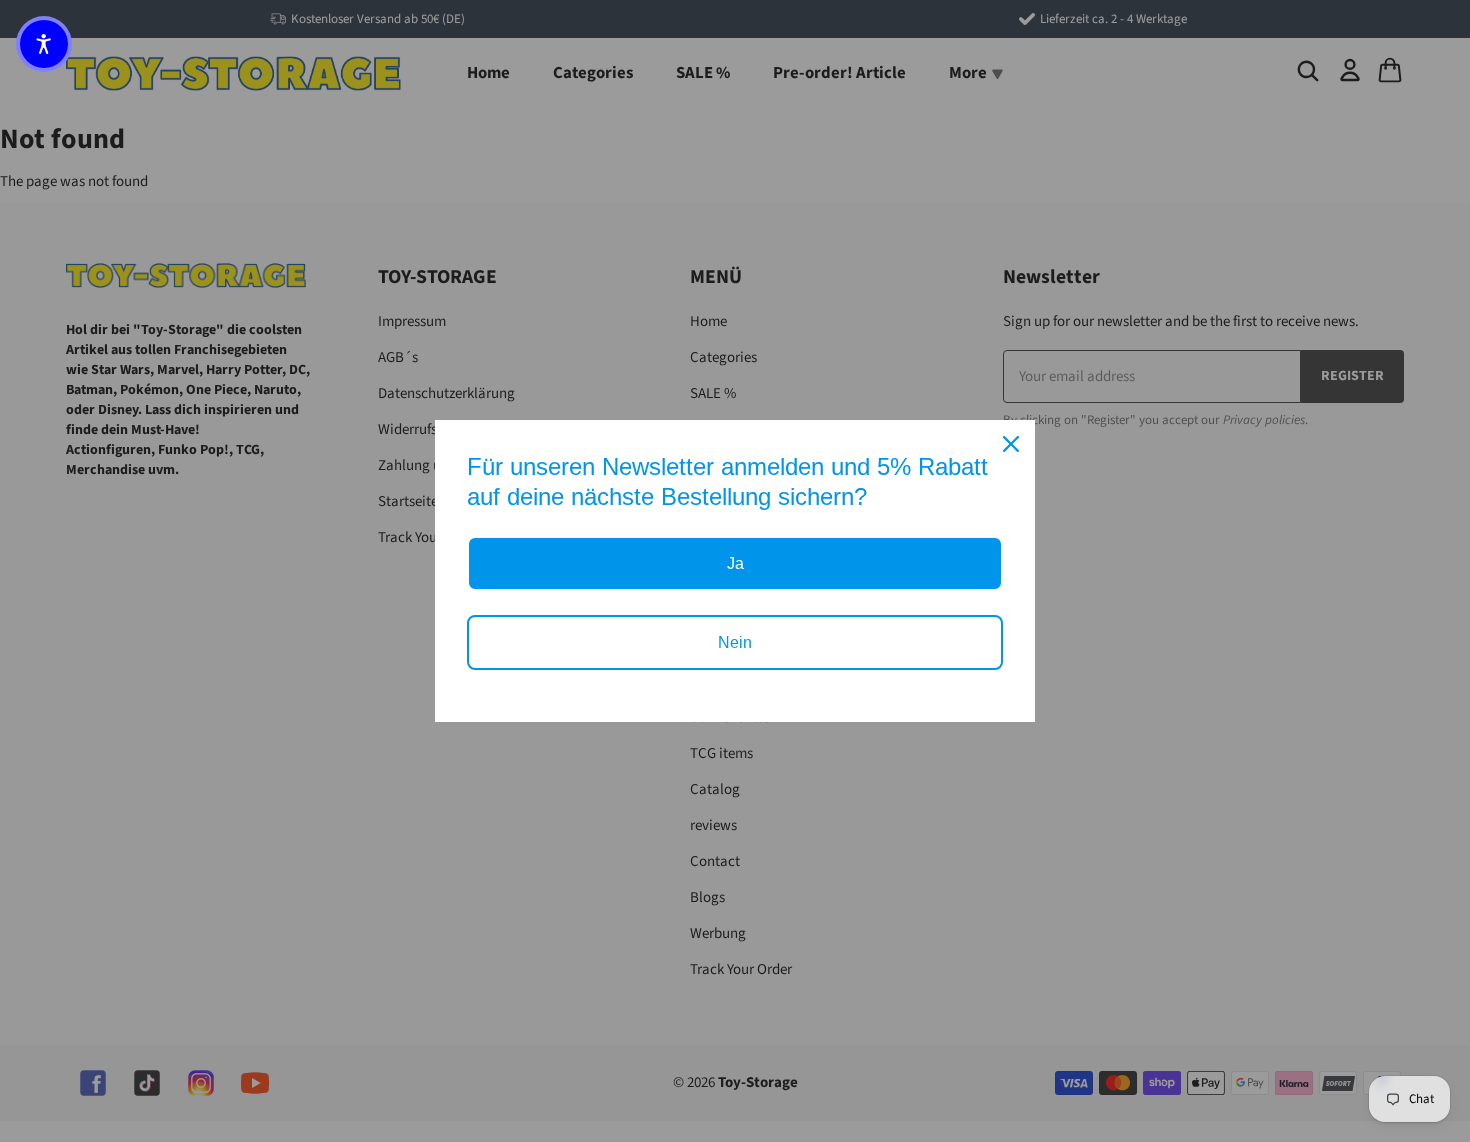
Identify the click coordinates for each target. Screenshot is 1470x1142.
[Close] (1011, 444)
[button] (44, 44)
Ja (735, 563)
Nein (735, 642)
